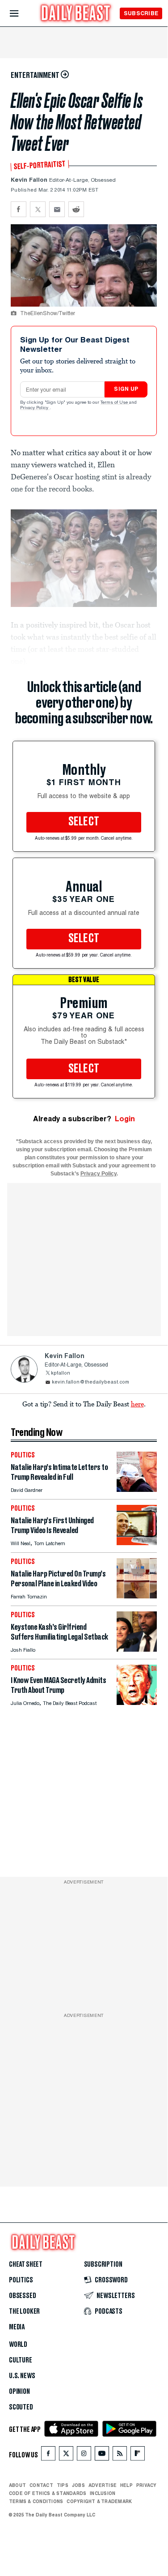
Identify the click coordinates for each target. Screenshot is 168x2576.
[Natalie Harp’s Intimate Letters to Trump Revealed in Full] (137, 1489)
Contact (41, 2485)
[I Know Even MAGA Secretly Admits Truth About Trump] (137, 1702)
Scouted (21, 2407)
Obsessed (23, 2296)
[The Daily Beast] (76, 14)
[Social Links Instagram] (84, 2455)
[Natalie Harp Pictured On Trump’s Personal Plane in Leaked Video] (137, 1596)
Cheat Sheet (26, 2264)
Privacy (147, 2485)
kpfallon (61, 1373)
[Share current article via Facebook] (19, 209)
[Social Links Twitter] (66, 2455)
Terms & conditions (36, 2501)
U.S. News (22, 2376)
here (137, 1404)
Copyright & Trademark (99, 2501)
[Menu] (22, 14)
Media (17, 2327)
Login (125, 1119)
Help (126, 2485)
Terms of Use (115, 403)
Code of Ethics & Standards (48, 2493)
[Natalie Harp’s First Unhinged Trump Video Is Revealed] (137, 1543)
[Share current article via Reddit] (76, 209)
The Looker (24, 2311)
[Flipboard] (137, 2455)
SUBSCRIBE (141, 13)
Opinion (19, 2392)
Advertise (103, 2485)
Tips (63, 2485)
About (17, 2485)
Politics (21, 2280)
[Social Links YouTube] (102, 2455)
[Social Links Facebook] (48, 2455)
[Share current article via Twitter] (38, 209)
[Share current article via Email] (57, 209)
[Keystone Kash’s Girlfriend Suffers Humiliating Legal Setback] (137, 1649)
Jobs (78, 2485)
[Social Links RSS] (120, 2455)
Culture (21, 2360)
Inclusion (103, 2493)
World (18, 2345)
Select (84, 822)
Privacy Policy (35, 408)
